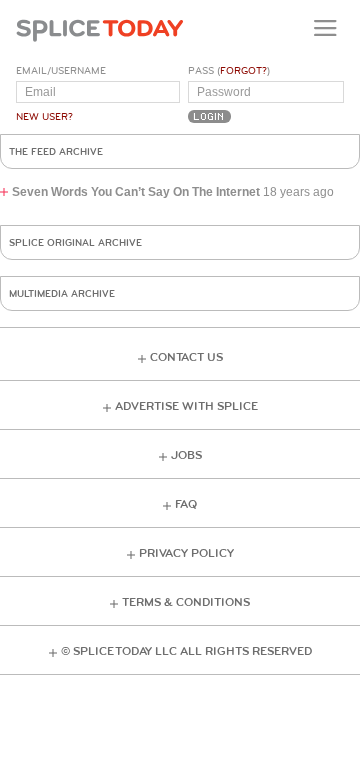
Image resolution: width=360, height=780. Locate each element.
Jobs (186, 455)
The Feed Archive (56, 152)
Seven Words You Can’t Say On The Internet (136, 192)
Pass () (229, 71)
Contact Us (186, 357)
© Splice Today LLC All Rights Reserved (186, 651)
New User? (44, 117)
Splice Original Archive (75, 243)
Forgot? (243, 71)
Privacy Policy (186, 553)
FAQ (186, 504)
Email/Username (61, 71)
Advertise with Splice (186, 406)
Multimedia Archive (62, 294)
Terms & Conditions (186, 602)
